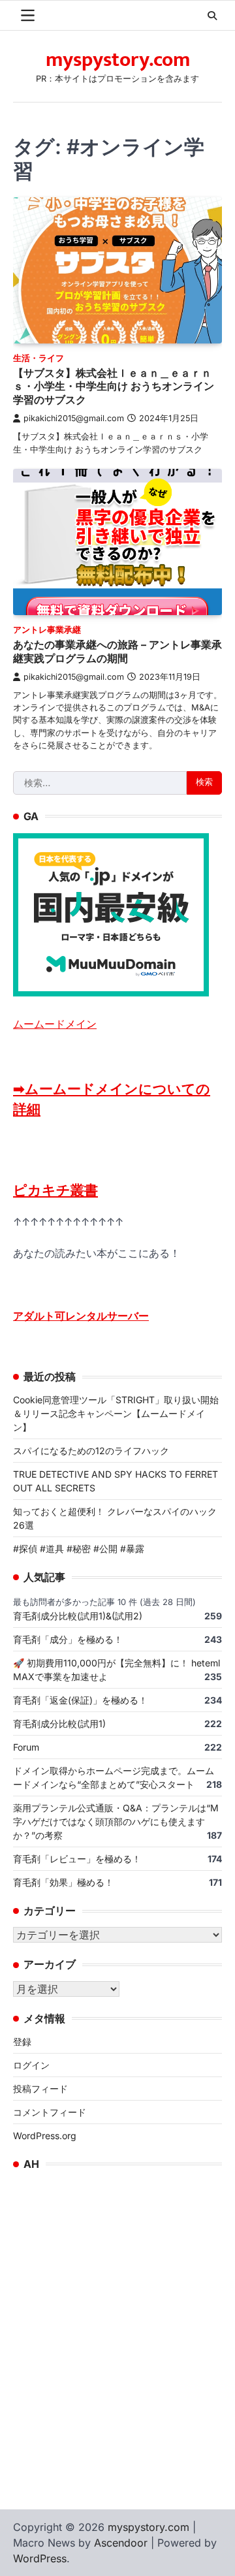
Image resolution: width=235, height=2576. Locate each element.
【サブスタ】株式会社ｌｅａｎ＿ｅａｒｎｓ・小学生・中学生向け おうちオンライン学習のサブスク (114, 387)
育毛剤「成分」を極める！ (68, 1639)
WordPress (40, 2558)
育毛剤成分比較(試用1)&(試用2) (78, 1616)
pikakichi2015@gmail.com (74, 418)
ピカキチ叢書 (55, 1190)
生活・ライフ (39, 358)
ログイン (31, 2065)
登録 (22, 2042)
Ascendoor (121, 2543)
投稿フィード (40, 2089)
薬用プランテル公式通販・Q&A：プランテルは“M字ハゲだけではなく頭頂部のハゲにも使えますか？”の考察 (116, 1821)
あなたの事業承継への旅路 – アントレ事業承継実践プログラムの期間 (117, 651)
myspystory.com (118, 60)
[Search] (212, 16)
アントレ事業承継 (47, 630)
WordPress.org (45, 2136)
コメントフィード (50, 2112)
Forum (26, 1747)
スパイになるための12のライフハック (91, 1451)
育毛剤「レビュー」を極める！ (77, 1859)
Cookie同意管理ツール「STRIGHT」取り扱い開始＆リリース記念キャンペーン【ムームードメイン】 (116, 1413)
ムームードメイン (55, 1024)
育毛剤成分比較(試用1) (59, 1724)
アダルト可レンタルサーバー (81, 1316)
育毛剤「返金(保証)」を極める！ (80, 1700)
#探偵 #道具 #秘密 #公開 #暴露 (79, 1549)
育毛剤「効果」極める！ (63, 1882)
